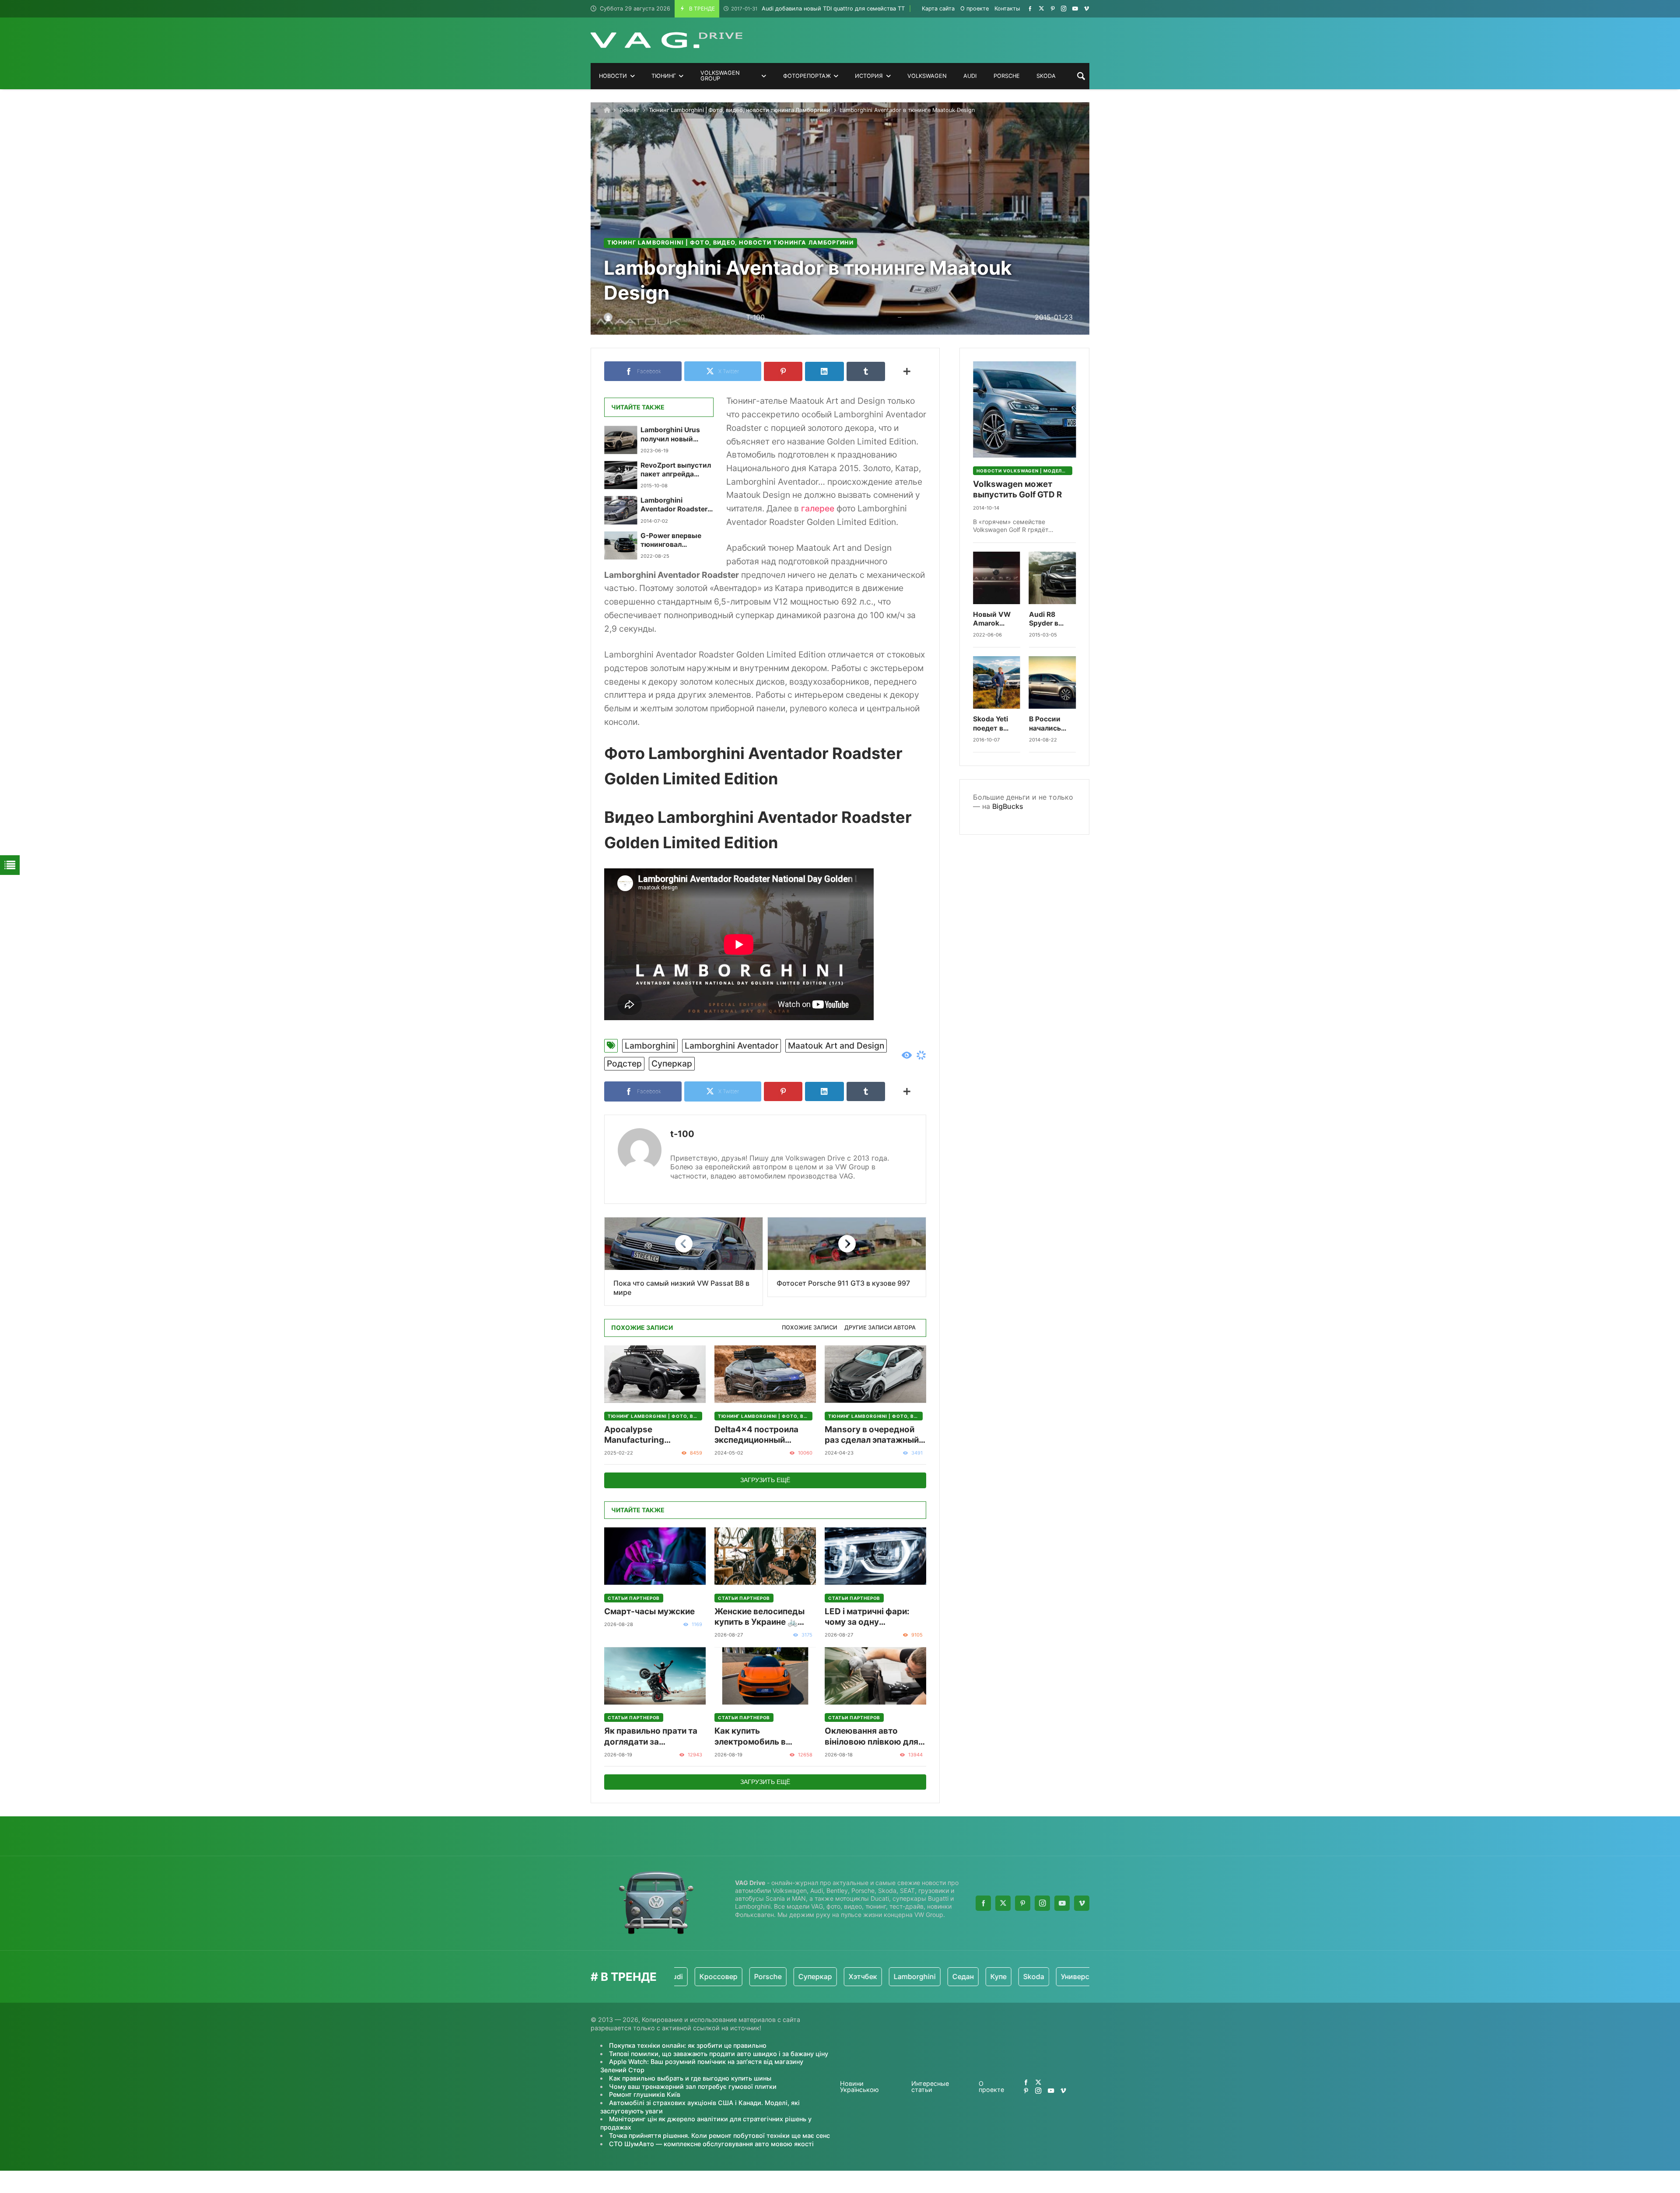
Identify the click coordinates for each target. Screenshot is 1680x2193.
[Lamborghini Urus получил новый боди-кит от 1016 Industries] (621, 440)
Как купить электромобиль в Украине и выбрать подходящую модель (759, 1737)
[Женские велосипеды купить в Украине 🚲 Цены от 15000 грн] (765, 1556)
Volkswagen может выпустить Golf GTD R (1017, 489)
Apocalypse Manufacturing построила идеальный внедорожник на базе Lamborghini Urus (650, 1435)
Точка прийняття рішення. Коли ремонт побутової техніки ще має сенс (719, 2135)
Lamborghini (650, 1046)
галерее (818, 508)
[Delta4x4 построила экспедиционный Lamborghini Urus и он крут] (765, 1374)
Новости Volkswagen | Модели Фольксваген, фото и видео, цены (1024, 471)
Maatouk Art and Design (836, 1046)
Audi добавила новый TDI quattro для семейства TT (818, 9)
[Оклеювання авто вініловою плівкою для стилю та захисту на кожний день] (875, 1676)
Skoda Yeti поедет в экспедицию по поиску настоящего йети (994, 724)
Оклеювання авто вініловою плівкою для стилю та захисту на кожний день (871, 1737)
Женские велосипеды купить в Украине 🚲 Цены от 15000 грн (759, 1617)
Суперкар (672, 1063)
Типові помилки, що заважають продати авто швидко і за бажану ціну (719, 2054)
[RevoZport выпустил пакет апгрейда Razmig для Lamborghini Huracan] (621, 475)
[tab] (810, 1328)
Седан (852, 1976)
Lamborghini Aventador (731, 1046)
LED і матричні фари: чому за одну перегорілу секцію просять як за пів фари (871, 1617)
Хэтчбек (752, 1976)
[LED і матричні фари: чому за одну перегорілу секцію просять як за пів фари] (875, 1556)
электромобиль (1076, 1976)
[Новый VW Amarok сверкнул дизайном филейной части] (997, 578)
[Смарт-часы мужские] (655, 1556)
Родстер (624, 1063)
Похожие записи (810, 1327)
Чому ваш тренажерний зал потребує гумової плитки (693, 2086)
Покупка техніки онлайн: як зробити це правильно (688, 2045)
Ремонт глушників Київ (645, 2094)
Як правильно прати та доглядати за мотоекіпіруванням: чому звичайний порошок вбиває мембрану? (651, 1737)
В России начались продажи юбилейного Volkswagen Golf (1050, 724)
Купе (888, 1976)
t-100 (682, 1134)
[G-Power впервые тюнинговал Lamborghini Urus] (621, 546)
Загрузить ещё (765, 1480)
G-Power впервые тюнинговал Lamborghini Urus (671, 540)
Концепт (1018, 1976)
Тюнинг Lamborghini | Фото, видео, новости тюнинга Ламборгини (740, 110)
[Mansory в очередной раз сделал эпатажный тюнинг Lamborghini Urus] (875, 1374)
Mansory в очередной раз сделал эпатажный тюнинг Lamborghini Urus (872, 1435)
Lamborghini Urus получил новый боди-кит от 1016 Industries (671, 435)
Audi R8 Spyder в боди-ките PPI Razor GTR (1047, 619)
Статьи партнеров (634, 1598)
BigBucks (1008, 806)
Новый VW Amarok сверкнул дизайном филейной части (992, 619)
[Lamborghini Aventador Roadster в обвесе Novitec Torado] (621, 510)
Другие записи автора (880, 1327)
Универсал (969, 1976)
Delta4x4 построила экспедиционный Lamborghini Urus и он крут (760, 1435)
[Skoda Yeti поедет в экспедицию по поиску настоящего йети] (997, 682)
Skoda (923, 1976)
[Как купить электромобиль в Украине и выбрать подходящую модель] (765, 1676)
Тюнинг (629, 110)
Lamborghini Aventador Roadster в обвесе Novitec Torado (677, 505)
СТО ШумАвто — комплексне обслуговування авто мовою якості (711, 2144)
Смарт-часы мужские (649, 1611)
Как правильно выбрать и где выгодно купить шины (690, 2078)
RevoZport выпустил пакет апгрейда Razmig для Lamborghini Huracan (677, 470)
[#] (1030, 9)
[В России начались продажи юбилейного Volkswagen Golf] (1053, 682)
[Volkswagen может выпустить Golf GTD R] (1024, 409)
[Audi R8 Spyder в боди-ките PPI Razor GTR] (1053, 578)
